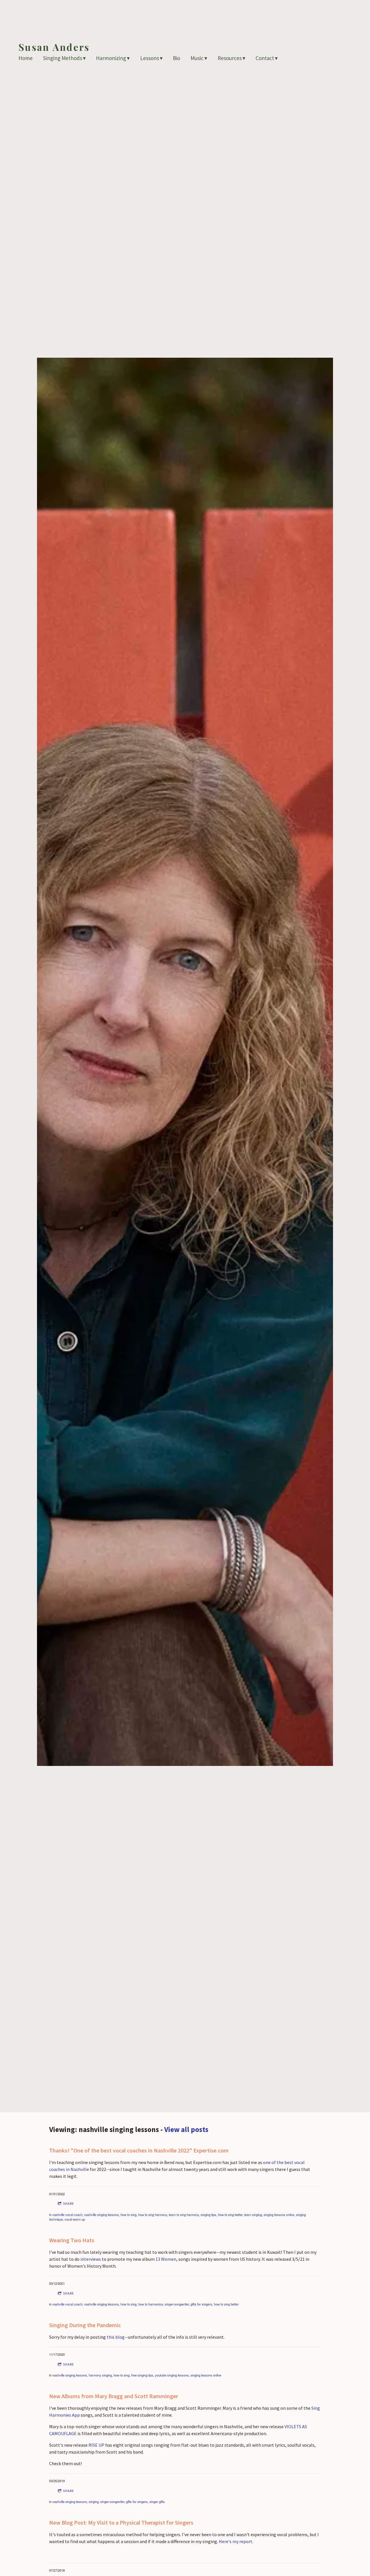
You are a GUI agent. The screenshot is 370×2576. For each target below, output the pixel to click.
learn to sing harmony (184, 2215)
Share (69, 2203)
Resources (230, 58)
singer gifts (157, 2502)
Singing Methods (63, 58)
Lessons (150, 58)
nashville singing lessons (101, 2215)
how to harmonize (151, 2304)
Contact (265, 58)
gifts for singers (201, 2304)
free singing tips (142, 2375)
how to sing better (230, 2215)
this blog (116, 2337)
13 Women (166, 2259)
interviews (91, 2259)
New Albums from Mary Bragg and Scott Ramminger (114, 2396)
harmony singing (100, 2375)
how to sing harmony (153, 2215)
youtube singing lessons (172, 2375)
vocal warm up (75, 2219)
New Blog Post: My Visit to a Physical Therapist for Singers (121, 2522)
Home (26, 58)
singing (94, 2502)
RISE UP (96, 2445)
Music (197, 58)
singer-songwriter (177, 2304)
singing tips (208, 2215)
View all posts (186, 2129)
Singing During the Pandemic (85, 2325)
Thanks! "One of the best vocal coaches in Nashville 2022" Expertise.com (139, 2150)
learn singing (253, 2215)
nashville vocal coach (67, 2215)
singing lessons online (279, 2215)
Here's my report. (236, 2541)
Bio (176, 58)
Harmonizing (111, 58)
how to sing (128, 2215)
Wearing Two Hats (72, 2240)
